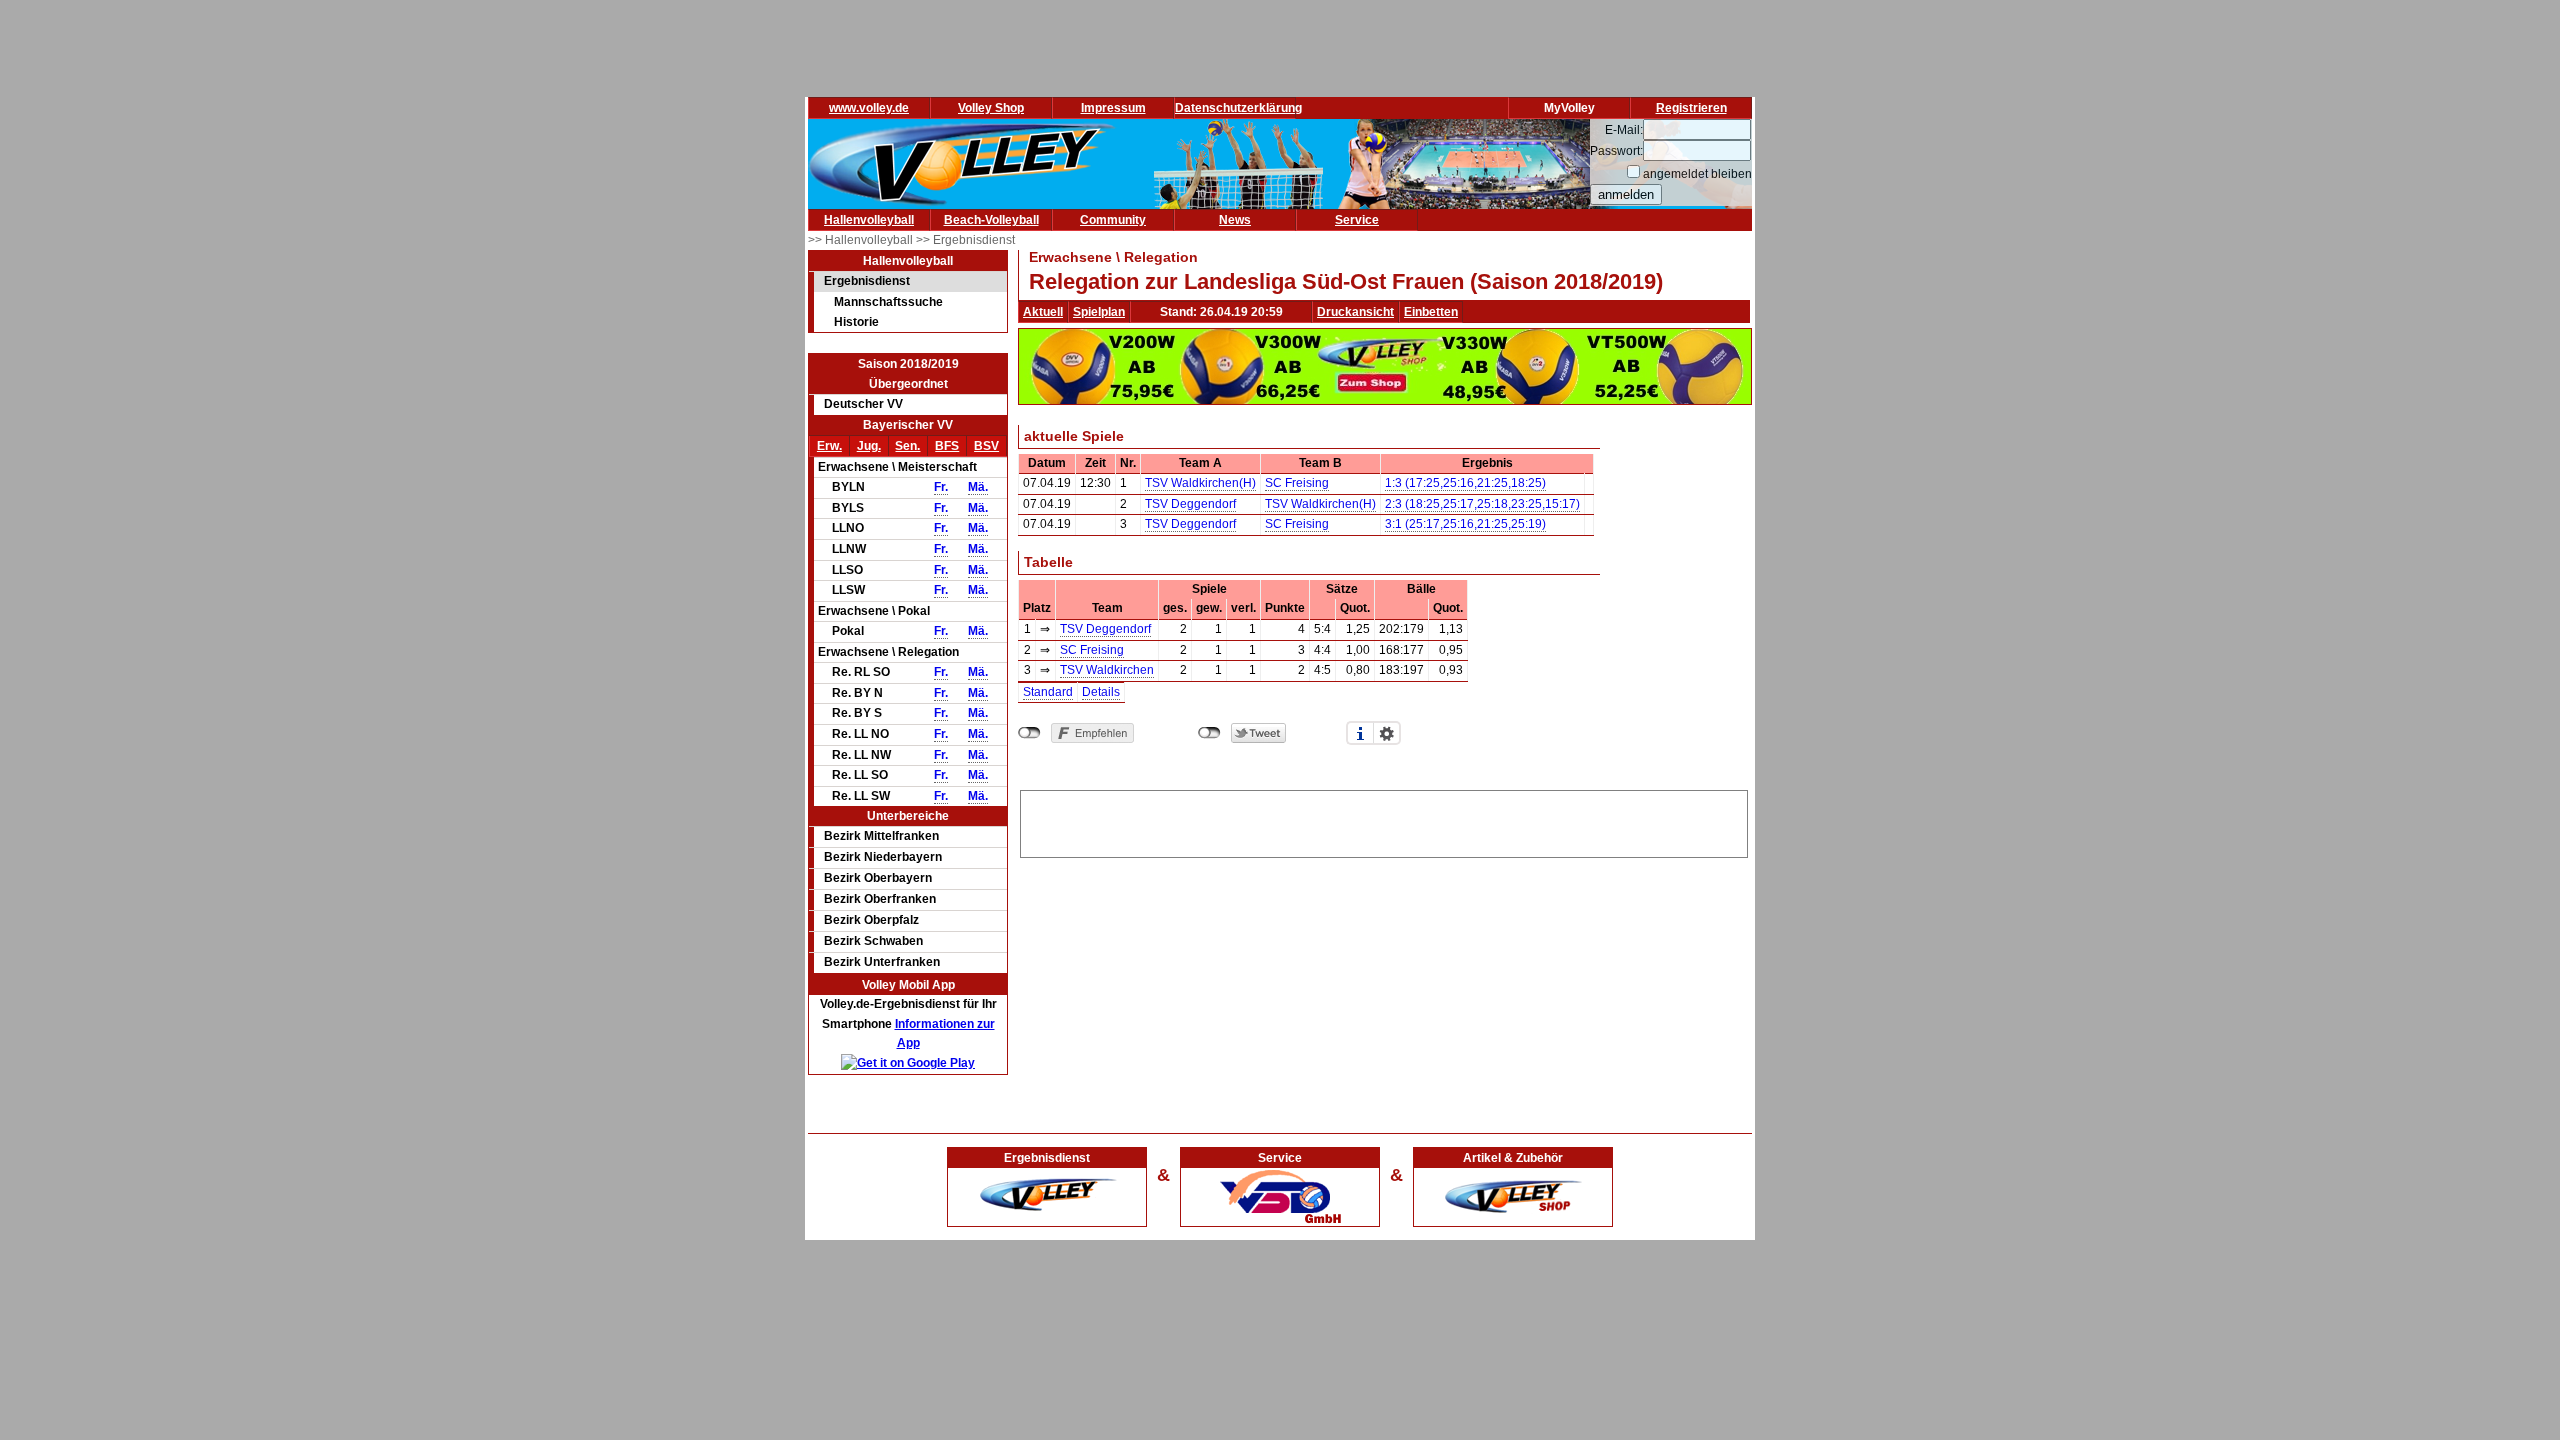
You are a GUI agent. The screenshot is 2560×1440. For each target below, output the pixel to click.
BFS (947, 446)
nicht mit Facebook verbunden (1029, 733)
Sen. (907, 446)
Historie (856, 322)
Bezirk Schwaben (873, 941)
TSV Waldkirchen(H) (1200, 483)
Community (1113, 220)
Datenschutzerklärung (1238, 108)
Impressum (1113, 108)
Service (1357, 220)
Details (1101, 692)
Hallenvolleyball (869, 220)
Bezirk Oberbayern (878, 878)
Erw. (829, 446)
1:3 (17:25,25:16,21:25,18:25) (1465, 483)
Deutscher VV (863, 404)
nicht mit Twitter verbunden (1209, 733)
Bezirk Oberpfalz (871, 920)
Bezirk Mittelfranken (881, 836)
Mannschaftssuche (888, 302)
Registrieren (1691, 108)
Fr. (941, 487)
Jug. (869, 446)
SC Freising (1297, 483)
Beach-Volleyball (991, 220)
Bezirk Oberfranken (880, 899)
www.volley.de (869, 108)
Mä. (978, 487)
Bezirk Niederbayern (883, 857)
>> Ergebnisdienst (965, 240)
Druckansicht (1355, 312)
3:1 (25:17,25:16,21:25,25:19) (1465, 524)
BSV (986, 446)
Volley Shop (991, 108)
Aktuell (1043, 312)
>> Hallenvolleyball (862, 240)
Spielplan (1099, 312)
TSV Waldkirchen (1107, 670)
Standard (1048, 692)
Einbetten (1431, 312)
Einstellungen (1387, 733)
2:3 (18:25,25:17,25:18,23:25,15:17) (1482, 504)
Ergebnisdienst (867, 281)
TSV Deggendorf (1190, 504)
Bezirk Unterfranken (882, 962)
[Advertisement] (1384, 821)
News (1235, 220)
